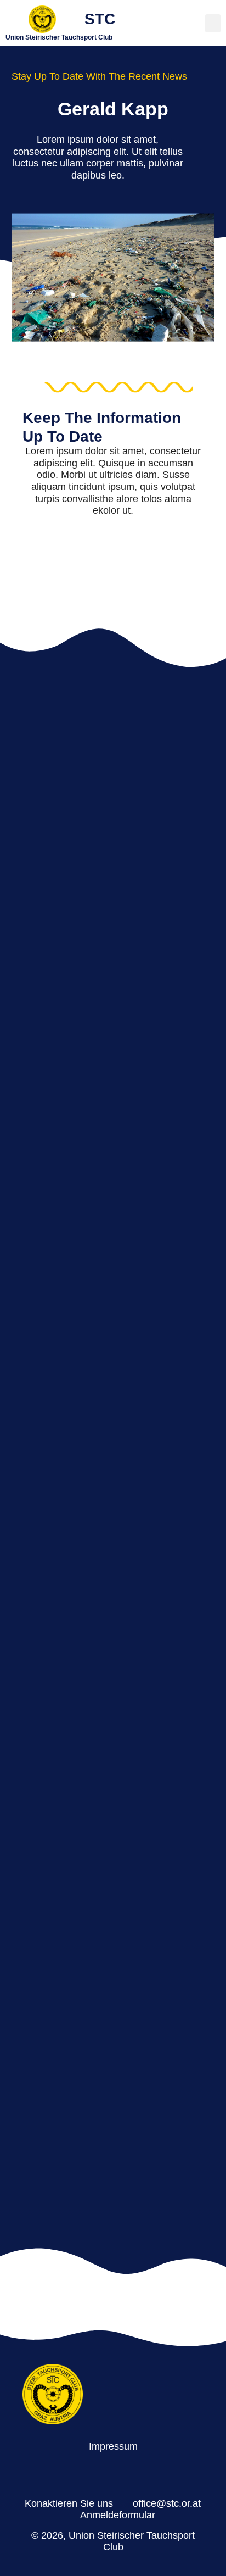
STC (100, 19)
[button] (213, 23)
